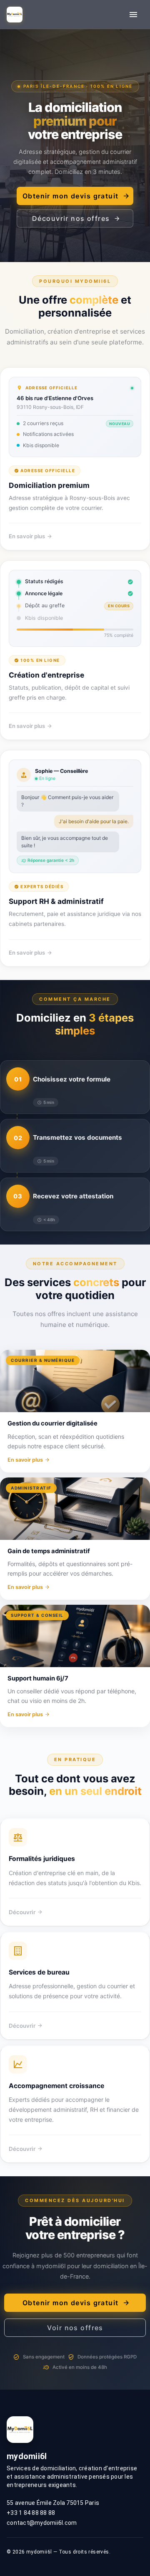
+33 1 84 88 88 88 (31, 2513)
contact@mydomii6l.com (42, 2523)
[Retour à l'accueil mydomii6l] (15, 15)
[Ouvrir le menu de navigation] (133, 15)
